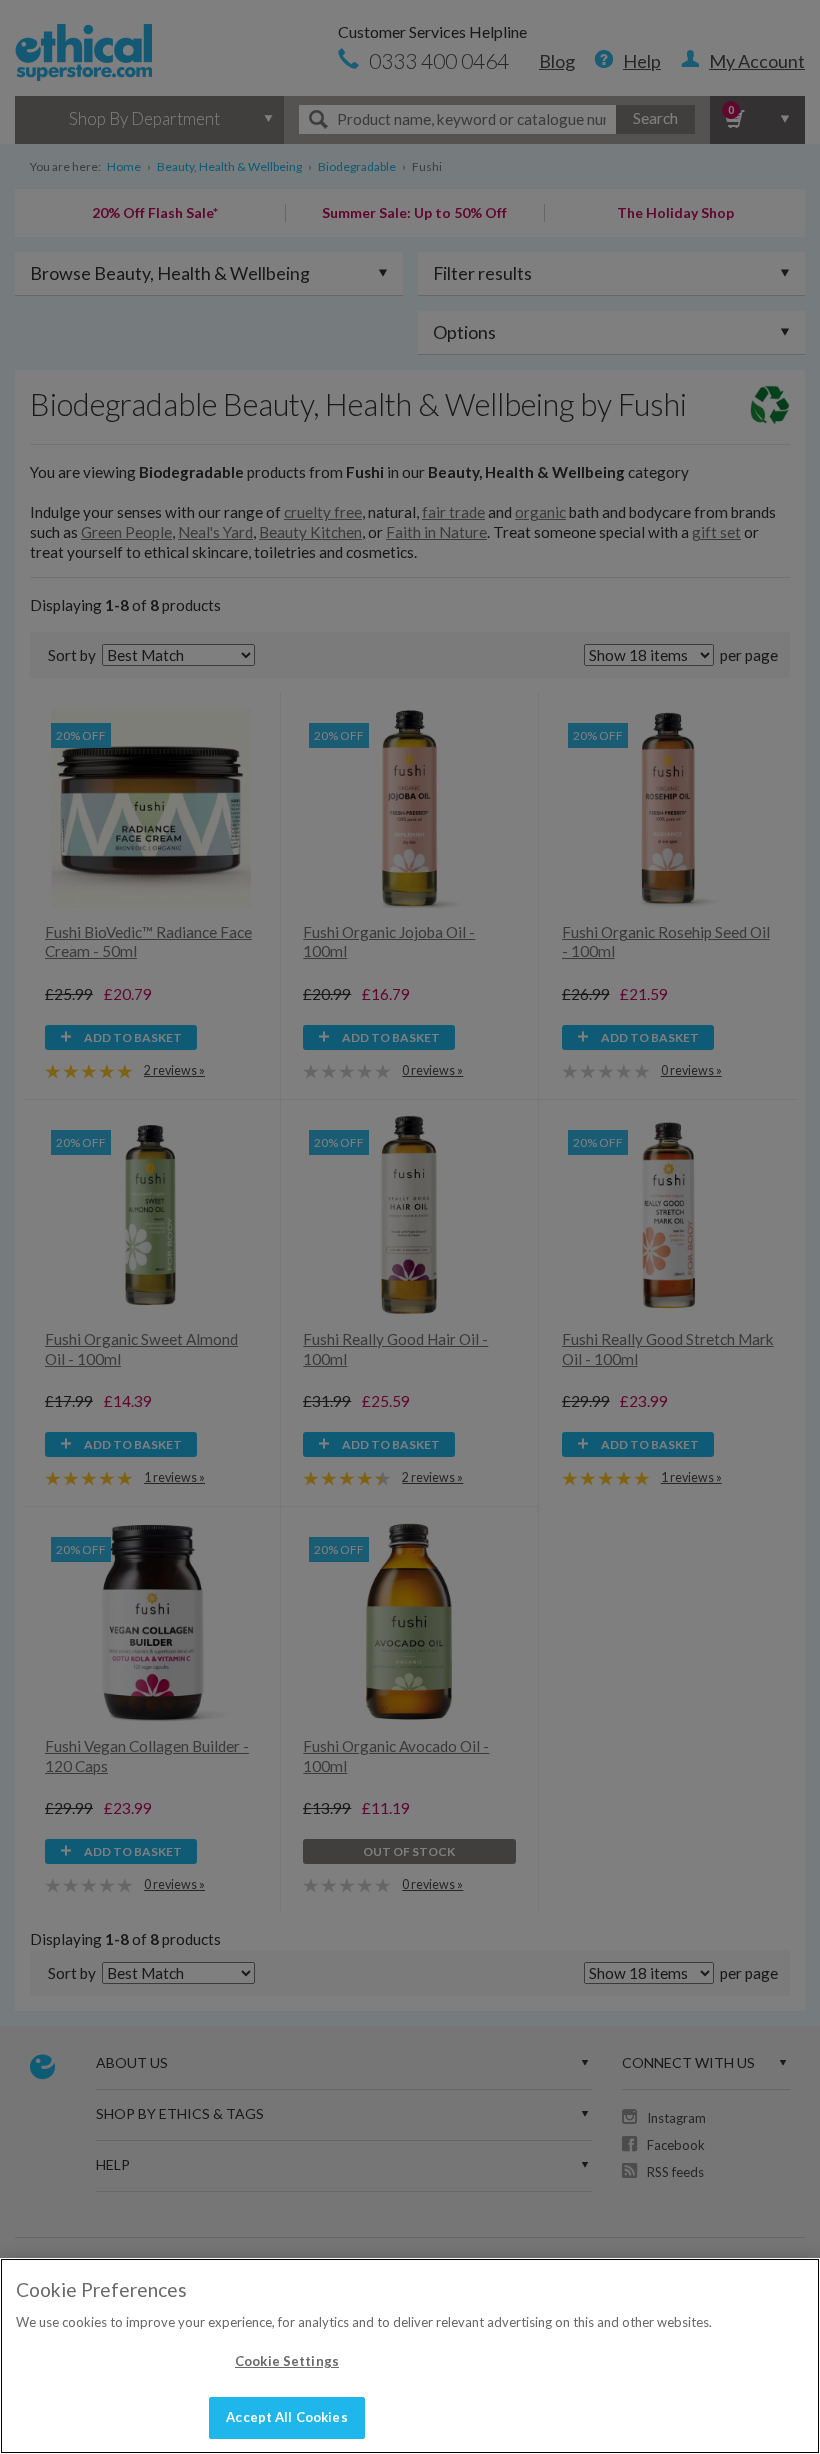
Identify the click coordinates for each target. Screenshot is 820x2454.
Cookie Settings (287, 2361)
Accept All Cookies (286, 2417)
